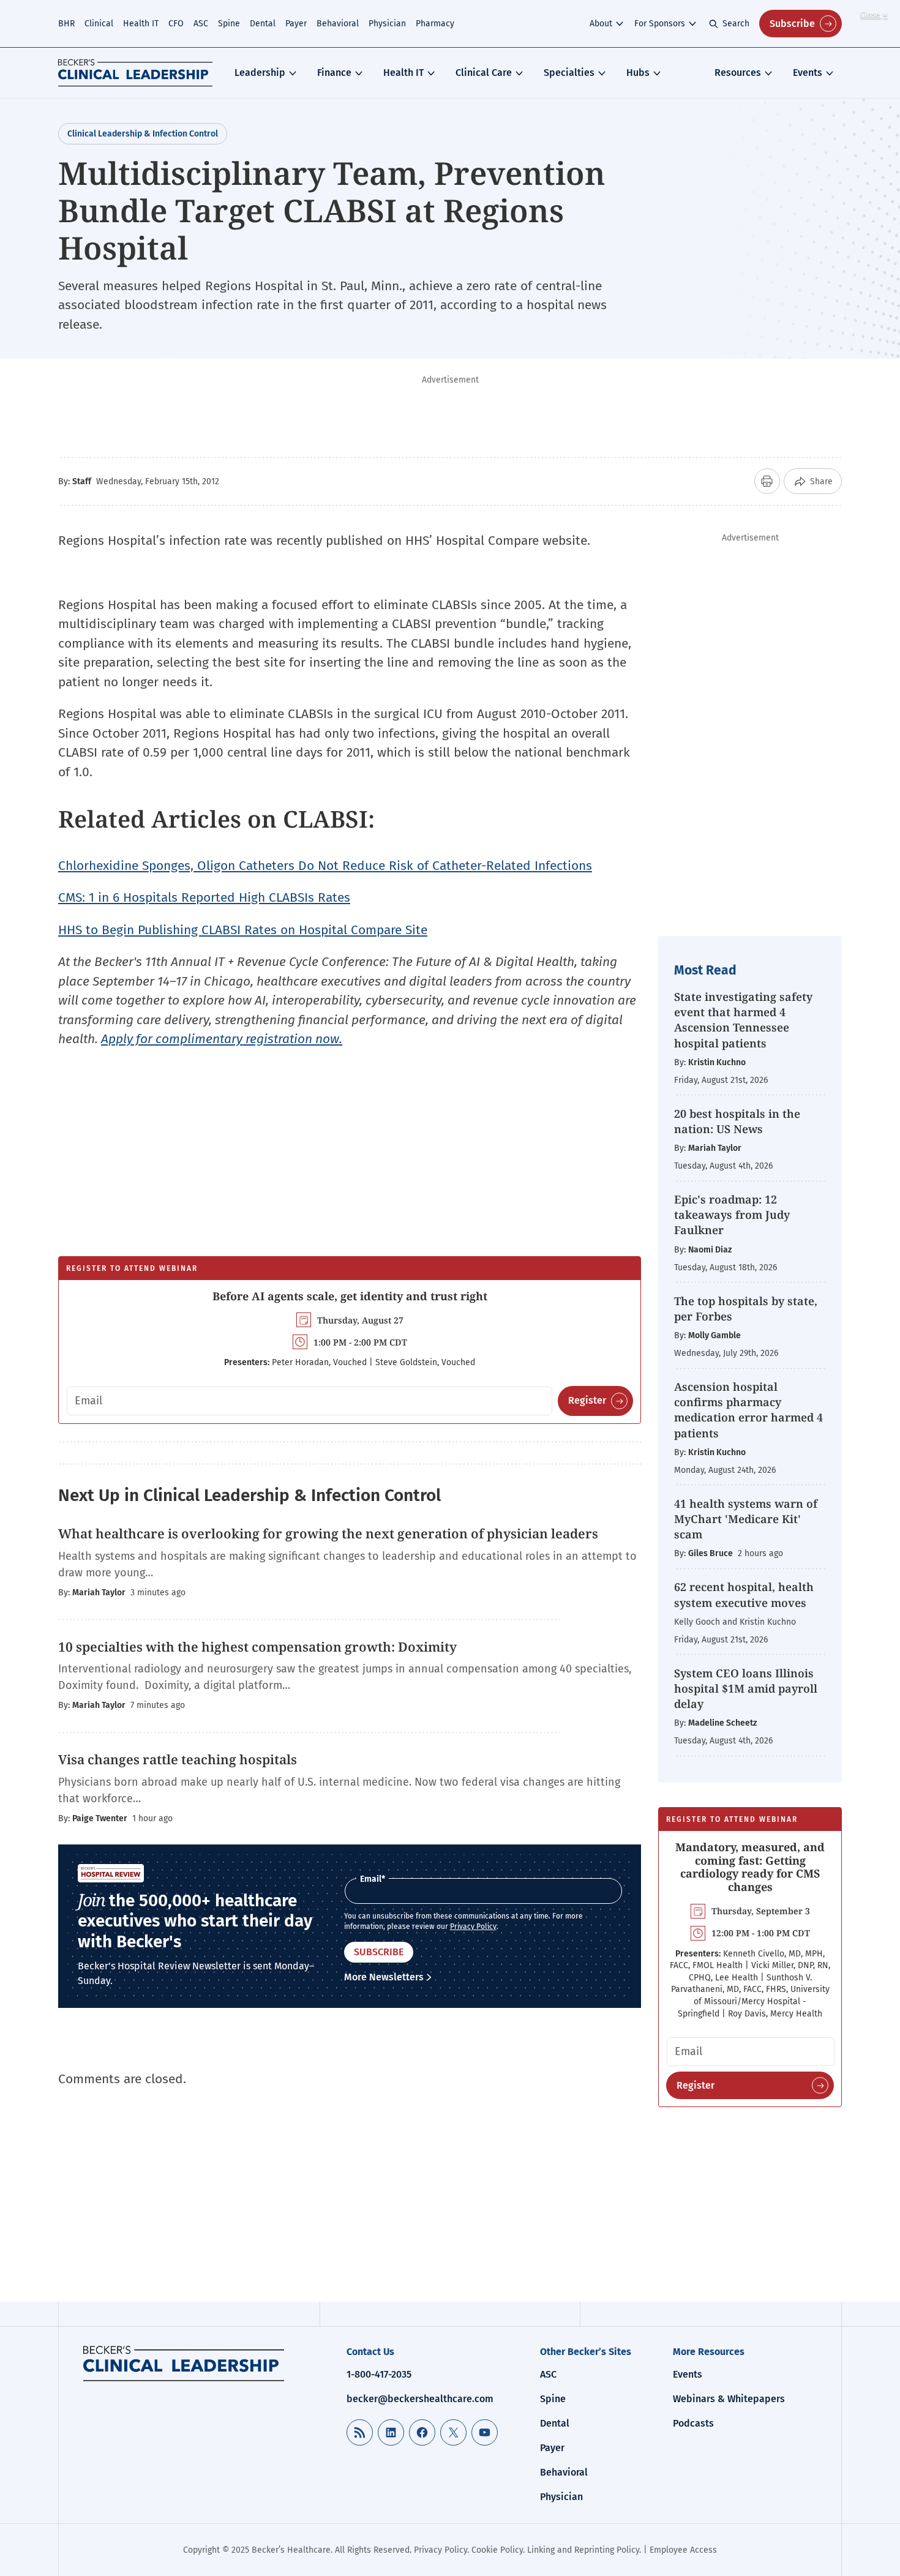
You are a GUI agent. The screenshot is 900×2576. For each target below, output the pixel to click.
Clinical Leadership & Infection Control (143, 134)
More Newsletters (384, 1977)
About (601, 24)
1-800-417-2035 (379, 2374)
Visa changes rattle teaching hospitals (178, 1759)
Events (808, 73)
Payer (296, 24)
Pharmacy (435, 24)
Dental (263, 24)
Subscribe (792, 24)
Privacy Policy (473, 1926)
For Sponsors (660, 24)
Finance (334, 73)
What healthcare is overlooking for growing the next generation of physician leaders (330, 1533)
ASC (201, 24)
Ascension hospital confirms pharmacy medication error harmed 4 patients (748, 1410)
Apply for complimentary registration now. (222, 1039)
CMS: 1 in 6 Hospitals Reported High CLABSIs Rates (204, 897)
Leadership (260, 73)
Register (587, 1400)
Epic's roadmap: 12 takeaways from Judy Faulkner (732, 1215)
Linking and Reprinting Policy (583, 2550)
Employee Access (683, 2550)
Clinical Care (484, 73)
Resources (738, 73)
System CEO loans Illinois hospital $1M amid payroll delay (746, 1688)
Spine (229, 24)
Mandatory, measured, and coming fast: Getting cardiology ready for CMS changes (750, 1867)
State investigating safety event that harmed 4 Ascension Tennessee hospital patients (743, 1020)
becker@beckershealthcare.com (420, 2399)
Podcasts (693, 2423)
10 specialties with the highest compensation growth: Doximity (257, 1647)
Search (736, 24)
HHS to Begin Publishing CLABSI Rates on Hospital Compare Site (243, 930)
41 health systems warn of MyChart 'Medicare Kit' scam (746, 1519)
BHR (66, 24)
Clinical (99, 24)
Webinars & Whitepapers (729, 2399)
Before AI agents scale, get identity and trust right (350, 1296)
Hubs (638, 73)
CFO (176, 24)
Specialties (569, 73)
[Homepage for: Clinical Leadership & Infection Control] (184, 2364)
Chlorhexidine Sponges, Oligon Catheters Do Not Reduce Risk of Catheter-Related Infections (325, 866)
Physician (387, 24)
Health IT (141, 24)
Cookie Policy (497, 2550)
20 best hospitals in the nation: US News (737, 1121)
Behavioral (338, 24)
